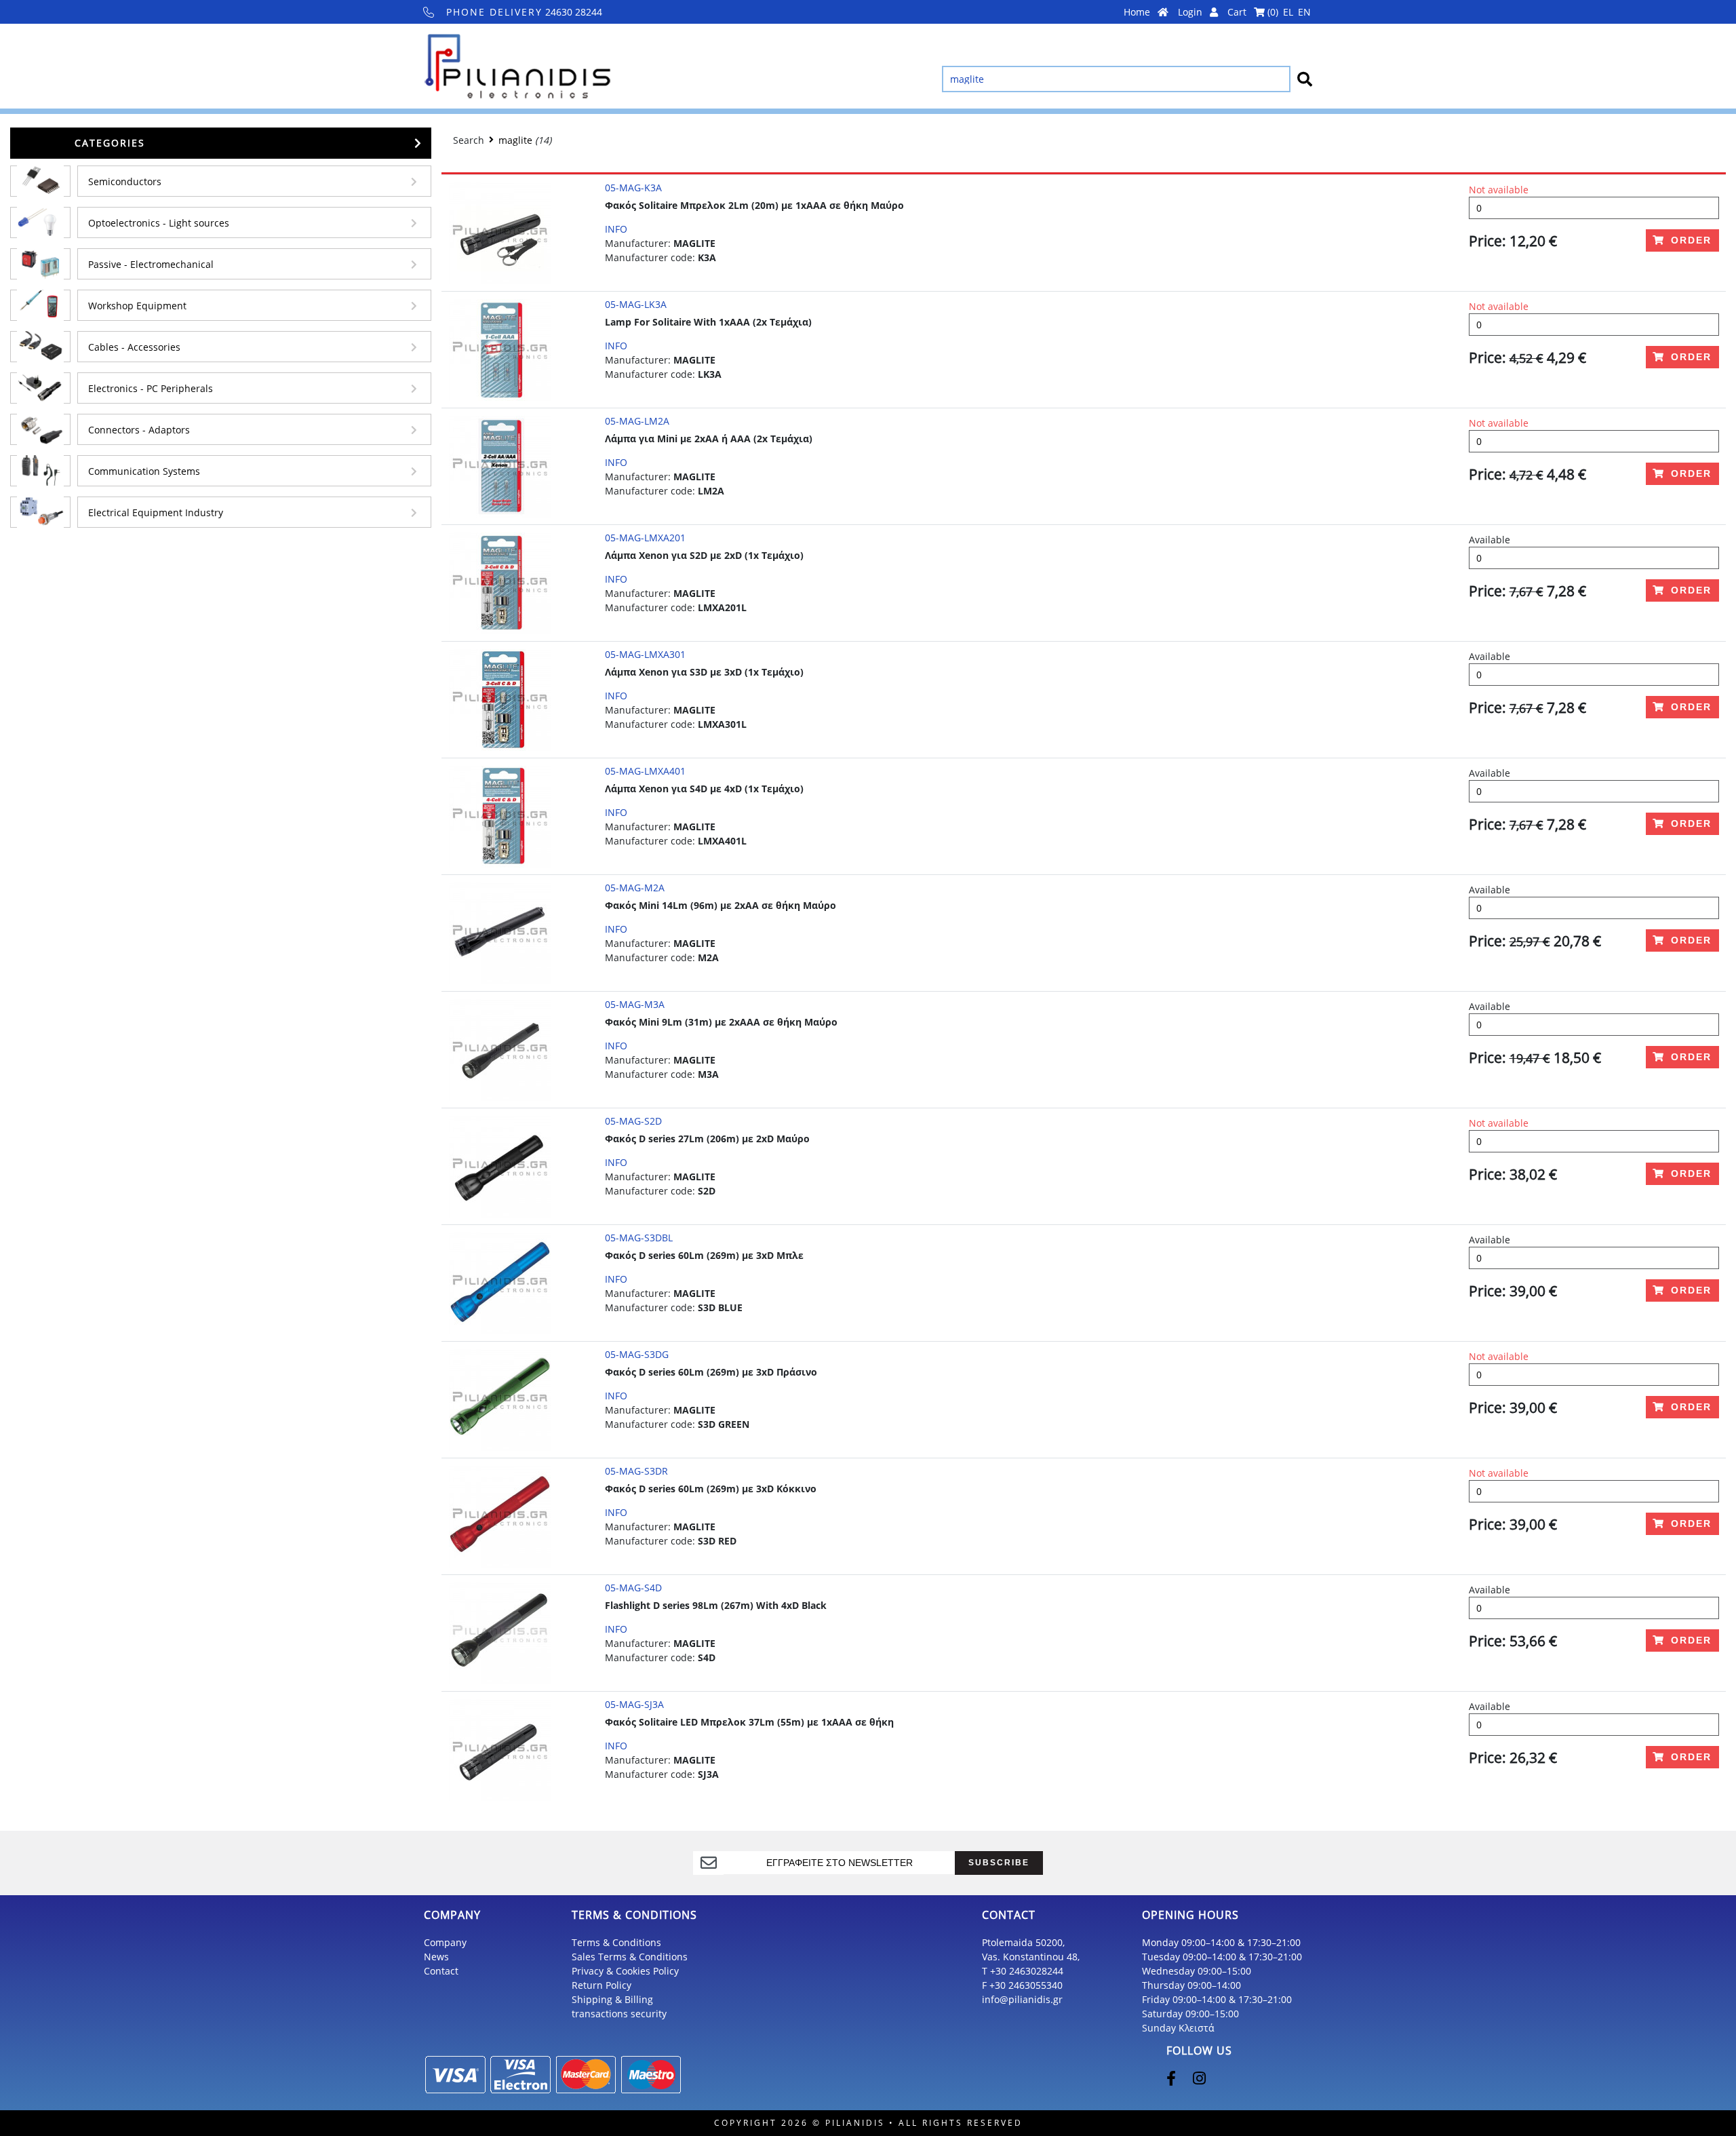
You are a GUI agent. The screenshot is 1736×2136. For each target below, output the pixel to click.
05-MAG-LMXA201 (645, 538)
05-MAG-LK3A (636, 304)
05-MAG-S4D (633, 1588)
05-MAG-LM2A (637, 421)
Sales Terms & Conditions (630, 1957)
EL (1288, 12)
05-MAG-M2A (635, 888)
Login (1191, 12)
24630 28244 (524, 12)
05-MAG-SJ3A (634, 1704)
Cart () (1253, 12)
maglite (515, 140)
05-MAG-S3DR (636, 1471)
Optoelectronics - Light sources (159, 223)
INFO (616, 229)
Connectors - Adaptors (139, 430)
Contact (441, 1971)
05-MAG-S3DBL (639, 1238)
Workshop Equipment (137, 306)
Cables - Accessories (134, 347)
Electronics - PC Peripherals (151, 388)
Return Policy (601, 1985)
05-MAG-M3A (635, 1004)
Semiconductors (125, 181)
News (436, 1957)
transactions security (619, 2014)
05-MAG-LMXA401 (645, 771)
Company (445, 1942)
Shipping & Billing (612, 1999)
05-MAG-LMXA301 (645, 654)
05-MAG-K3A (633, 188)
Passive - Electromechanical (151, 264)
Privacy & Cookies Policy (625, 1971)
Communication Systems (144, 471)
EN (1304, 12)
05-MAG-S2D (633, 1121)
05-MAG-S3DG (637, 1354)
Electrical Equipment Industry (156, 512)
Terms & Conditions (616, 1942)
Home (1138, 12)
